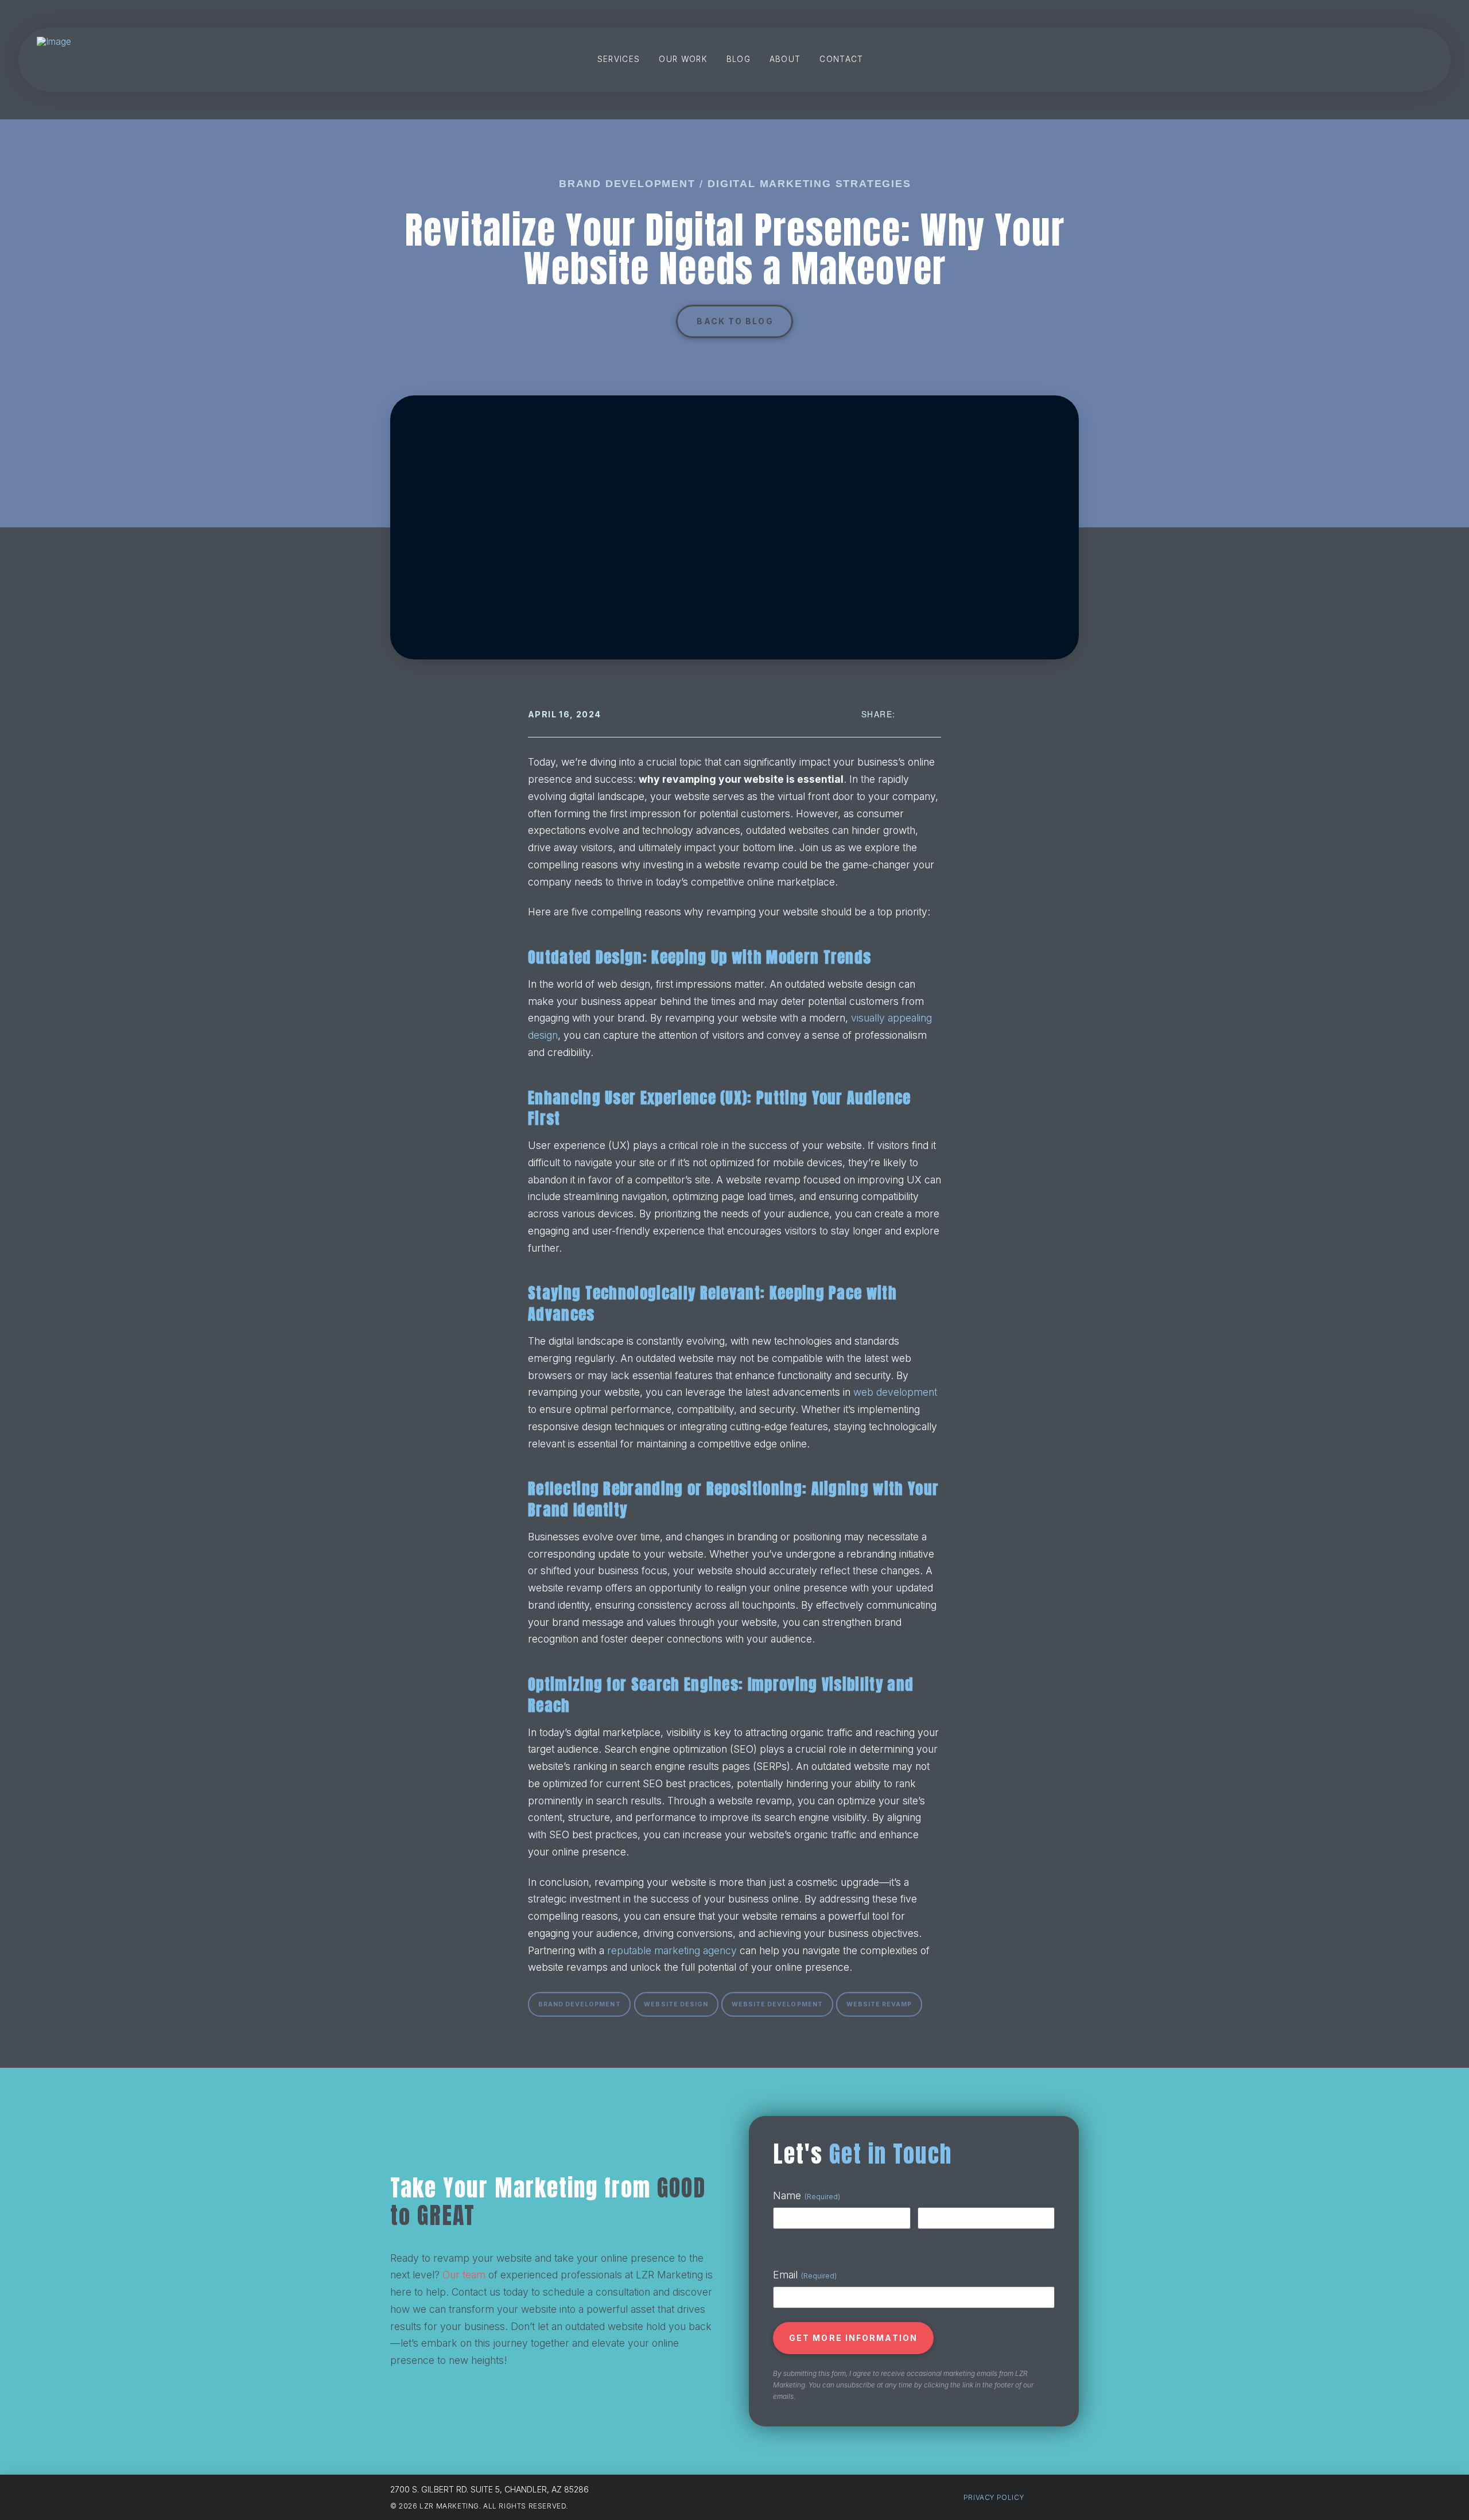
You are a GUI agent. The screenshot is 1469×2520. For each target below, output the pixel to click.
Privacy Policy (994, 2497)
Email (805, 2275)
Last (925, 2239)
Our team (464, 2275)
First (780, 2239)
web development (895, 1392)
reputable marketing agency (672, 1950)
